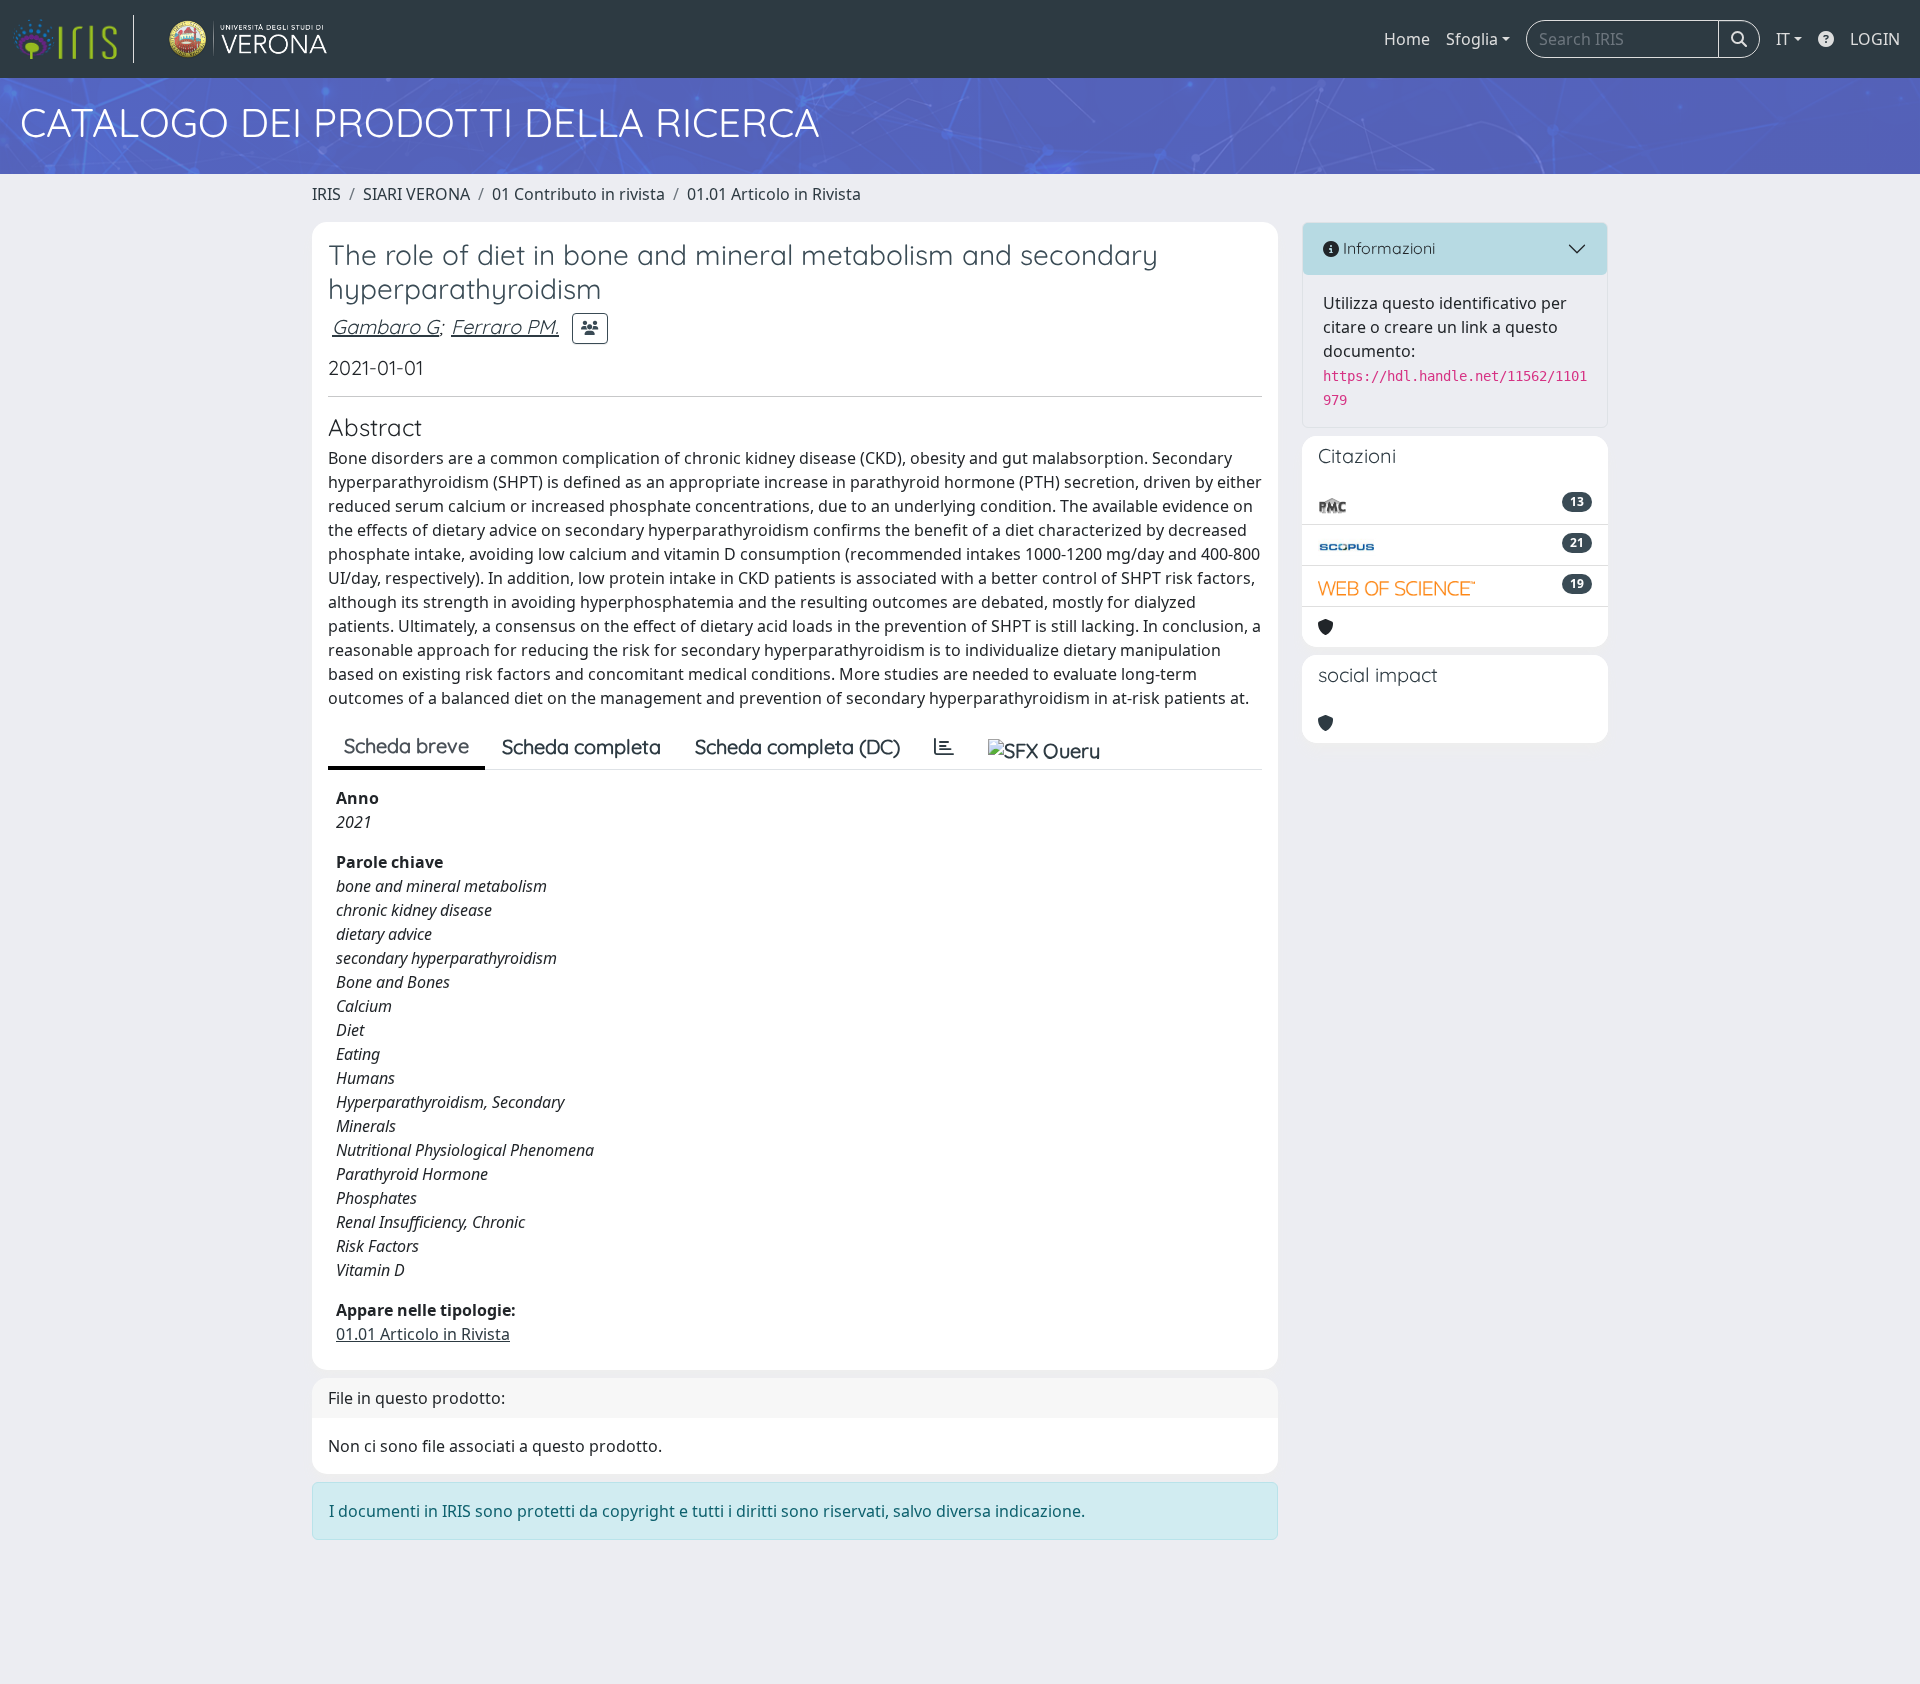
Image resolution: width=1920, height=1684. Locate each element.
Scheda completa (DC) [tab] (797, 746)
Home (1407, 39)
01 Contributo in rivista (578, 194)
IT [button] (1783, 39)
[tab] (944, 747)
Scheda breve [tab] (406, 745)
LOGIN (1875, 39)
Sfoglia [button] (1472, 39)
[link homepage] (73, 39)
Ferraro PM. (505, 326)
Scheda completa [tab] (581, 746)
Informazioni (1387, 248)
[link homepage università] (248, 39)
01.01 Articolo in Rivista (774, 194)
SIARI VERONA (416, 194)
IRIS (326, 194)
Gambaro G (385, 326)
